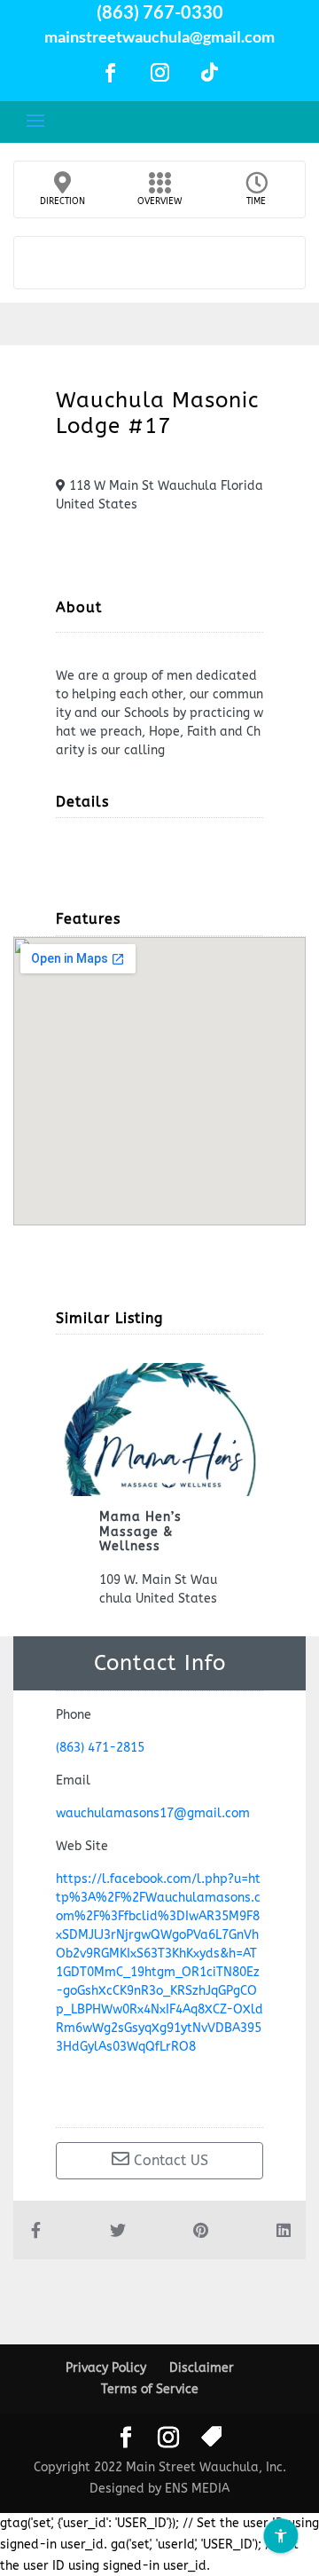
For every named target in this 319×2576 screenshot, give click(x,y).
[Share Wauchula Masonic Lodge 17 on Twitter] (118, 2230)
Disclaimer (202, 2368)
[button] (35, 1485)
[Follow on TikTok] (209, 73)
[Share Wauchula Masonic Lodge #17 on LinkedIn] (284, 2230)
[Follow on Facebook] (110, 73)
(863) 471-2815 (100, 1748)
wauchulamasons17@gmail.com (153, 1813)
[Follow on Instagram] (159, 73)
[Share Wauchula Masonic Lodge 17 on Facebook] (35, 2230)
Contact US (169, 2160)
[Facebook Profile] (159, 2095)
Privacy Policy (106, 2368)
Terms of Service (150, 2389)
